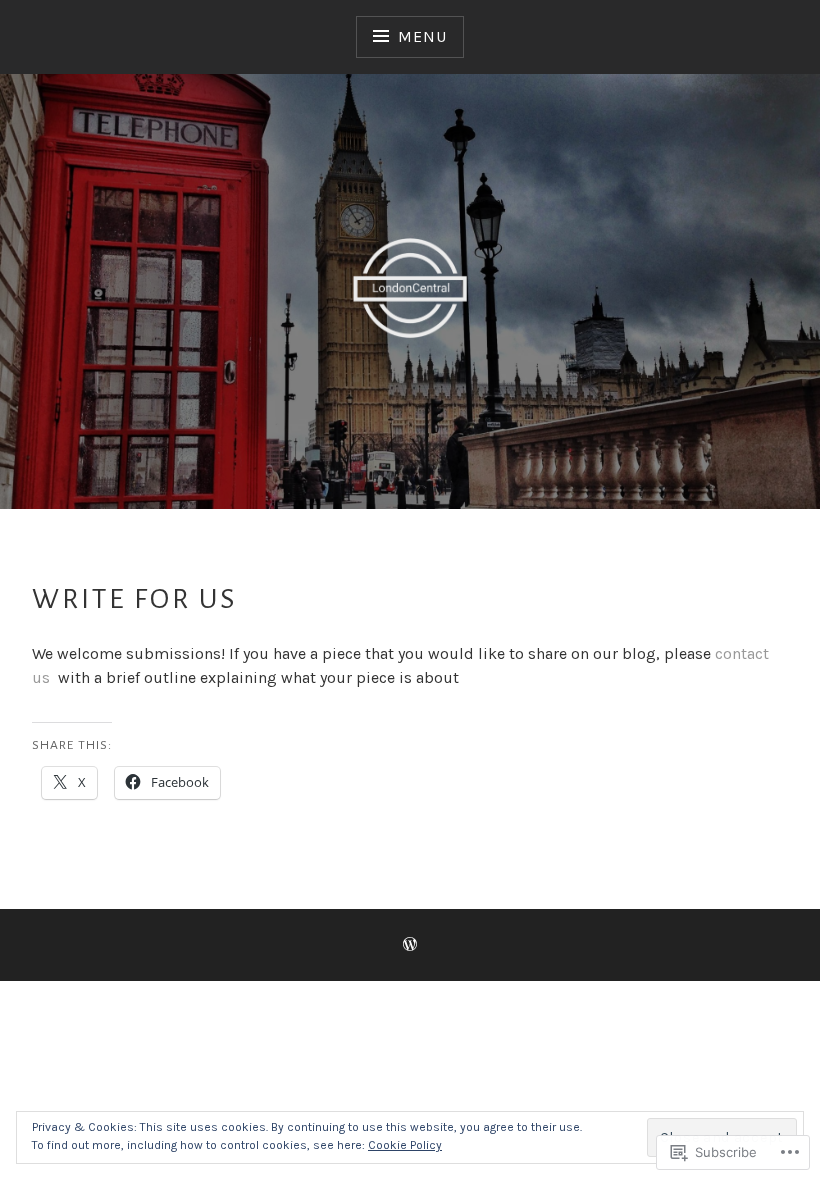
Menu (422, 36)
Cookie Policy (405, 1145)
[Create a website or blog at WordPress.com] (410, 945)
